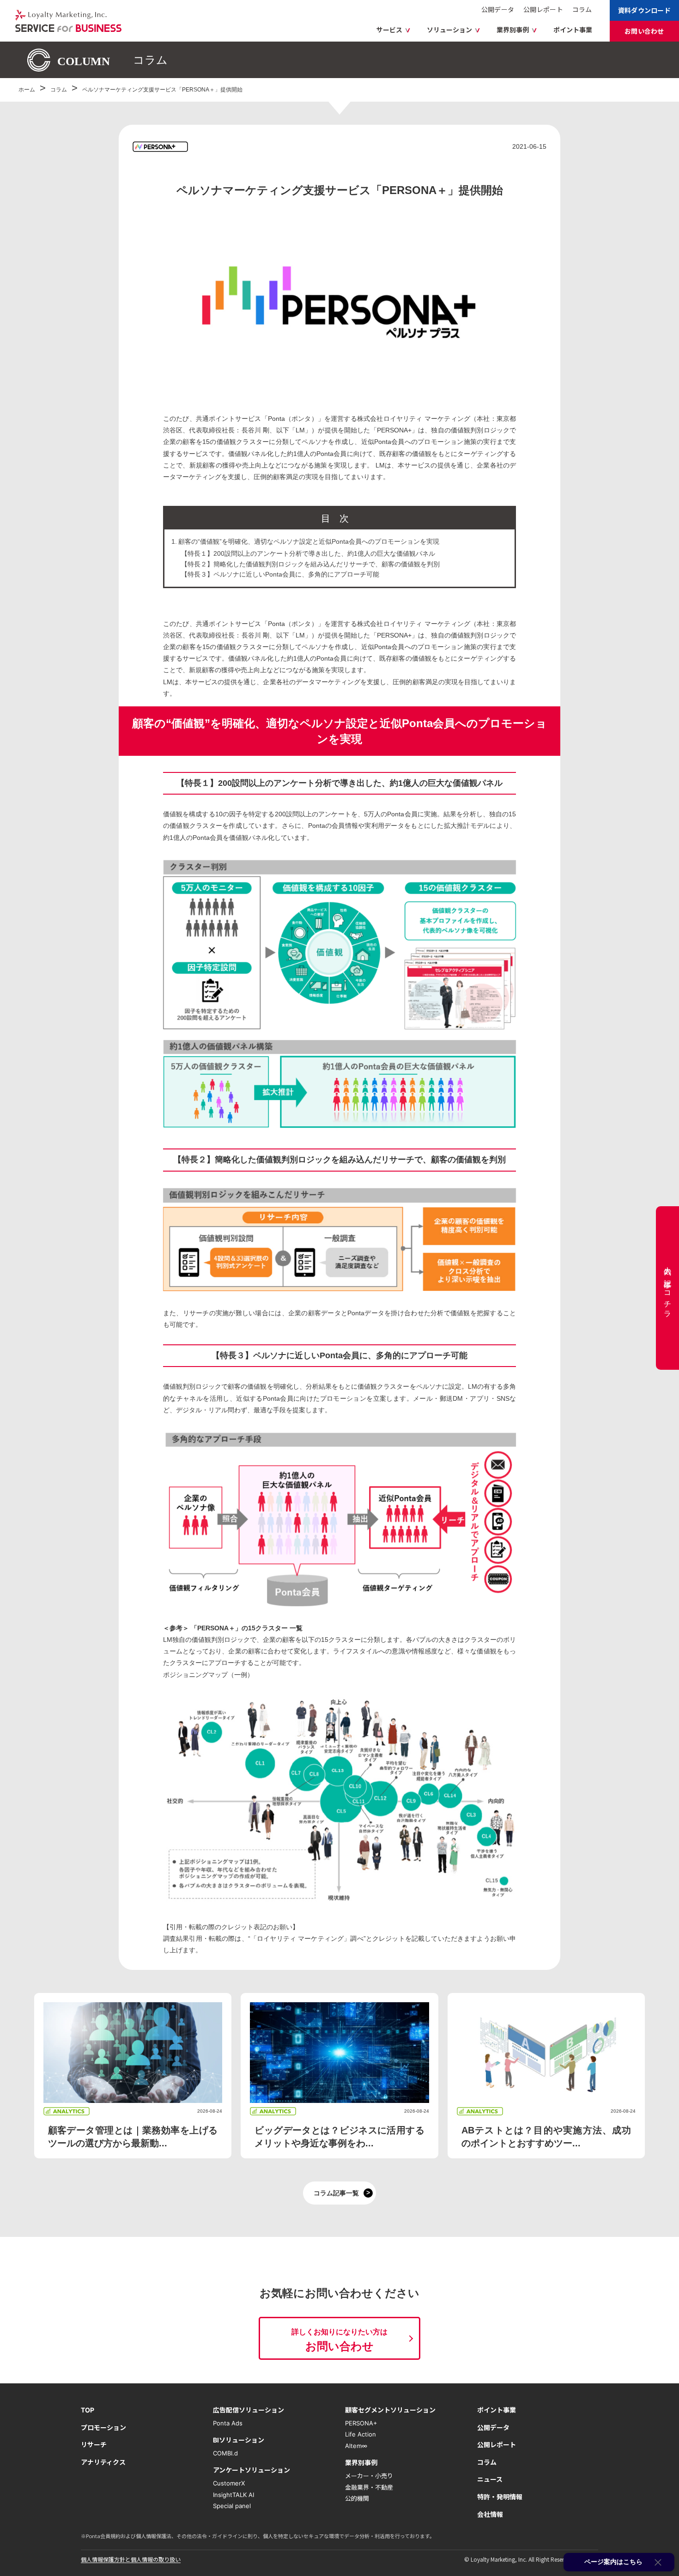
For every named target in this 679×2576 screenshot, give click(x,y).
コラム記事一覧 (336, 2193)
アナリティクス (103, 2462)
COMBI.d (225, 2453)
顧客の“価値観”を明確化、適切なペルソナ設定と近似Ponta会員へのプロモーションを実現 (309, 541)
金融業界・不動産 (369, 2487)
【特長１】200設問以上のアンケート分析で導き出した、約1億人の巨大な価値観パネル (308, 553)
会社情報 (490, 2514)
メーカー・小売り (369, 2476)
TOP (88, 2410)
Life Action (361, 2434)
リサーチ (94, 2445)
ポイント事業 (573, 30)
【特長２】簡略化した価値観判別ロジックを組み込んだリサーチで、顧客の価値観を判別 (310, 564)
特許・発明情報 (500, 2497)
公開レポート (543, 9)
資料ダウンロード (644, 10)
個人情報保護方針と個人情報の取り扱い (131, 2559)
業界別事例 (513, 30)
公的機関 (357, 2498)
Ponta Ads (228, 2423)
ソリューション (449, 30)
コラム (582, 9)
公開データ (498, 9)
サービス (389, 30)
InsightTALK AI (233, 2494)
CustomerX (229, 2483)
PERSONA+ (361, 2423)
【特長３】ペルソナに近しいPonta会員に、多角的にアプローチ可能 (280, 574)
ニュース (490, 2479)
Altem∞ (356, 2446)
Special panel (232, 2506)
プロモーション (103, 2427)
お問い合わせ (644, 31)
